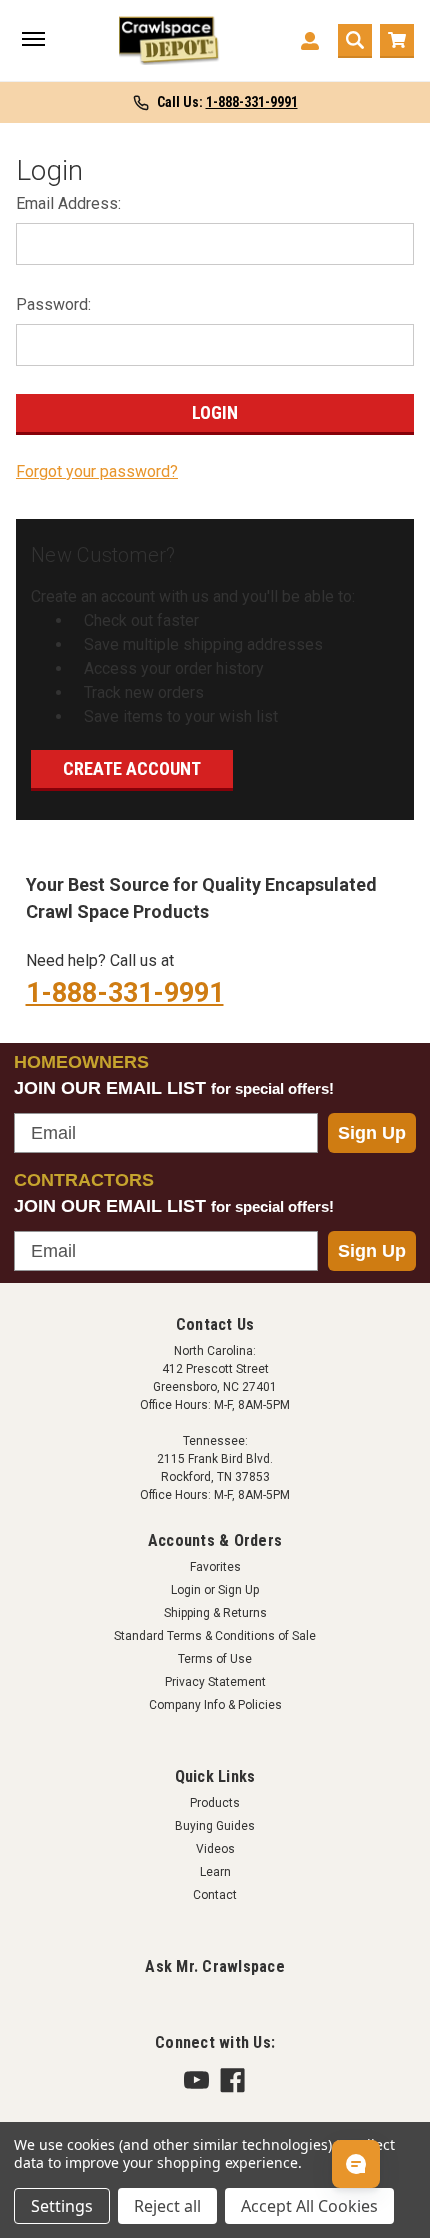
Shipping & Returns (215, 1613)
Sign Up (372, 1133)
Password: (53, 304)
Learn (215, 1872)
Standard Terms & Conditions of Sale (215, 1636)
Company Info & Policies (215, 1705)
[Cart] (397, 41)
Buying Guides (215, 1826)
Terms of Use (215, 1659)
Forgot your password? (97, 471)
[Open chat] (356, 2164)
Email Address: (68, 203)
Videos (215, 1849)
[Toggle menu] (33, 41)
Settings (62, 2206)
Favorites (215, 1567)
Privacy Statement (215, 1682)
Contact (215, 1895)
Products (215, 1803)
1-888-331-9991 (125, 993)
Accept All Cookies (309, 2206)
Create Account (132, 768)
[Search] (355, 41)
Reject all (167, 2206)
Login (186, 1590)
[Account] (310, 41)
